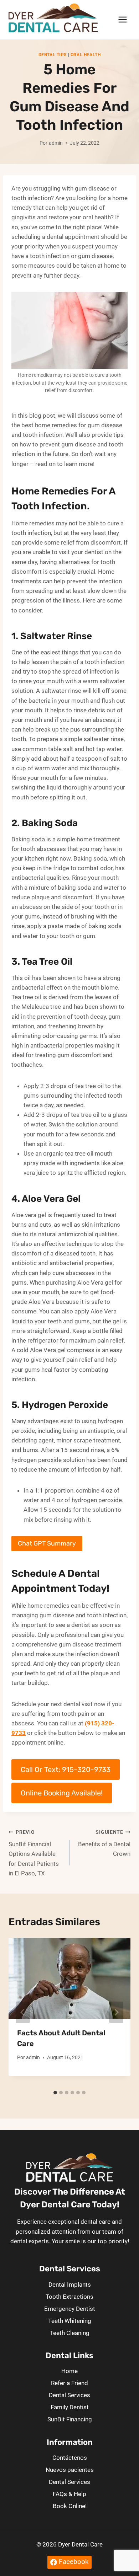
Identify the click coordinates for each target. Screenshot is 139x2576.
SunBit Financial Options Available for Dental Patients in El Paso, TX (34, 1853)
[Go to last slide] (23, 2012)
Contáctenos (70, 2458)
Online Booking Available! (62, 1793)
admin (56, 143)
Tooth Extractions (69, 2297)
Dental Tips (53, 55)
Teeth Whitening (70, 2321)
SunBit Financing (70, 2419)
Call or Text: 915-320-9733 (66, 1769)
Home (69, 2371)
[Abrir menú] (122, 20)
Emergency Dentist (70, 2309)
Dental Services (69, 2395)
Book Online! (70, 2506)
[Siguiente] (116, 2012)
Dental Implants (70, 2285)
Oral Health (86, 55)
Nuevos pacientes (70, 2470)
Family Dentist (70, 2407)
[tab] (55, 2093)
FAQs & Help (69, 2494)
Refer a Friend (69, 2383)
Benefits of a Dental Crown (104, 1843)
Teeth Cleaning (70, 2333)
